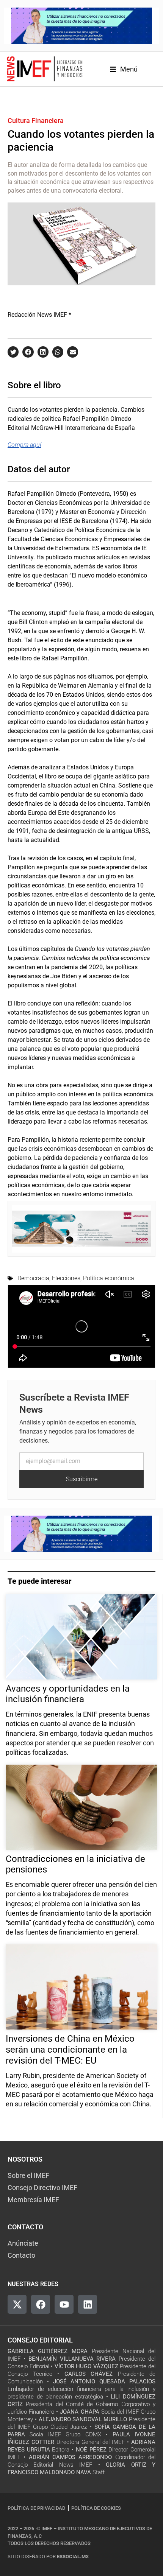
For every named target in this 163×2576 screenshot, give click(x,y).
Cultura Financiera (36, 121)
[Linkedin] (88, 2304)
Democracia (33, 1278)
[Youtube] (64, 2304)
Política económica (109, 1278)
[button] (13, 352)
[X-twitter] (17, 2304)
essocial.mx (73, 2557)
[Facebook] (41, 2304)
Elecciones (66, 1278)
